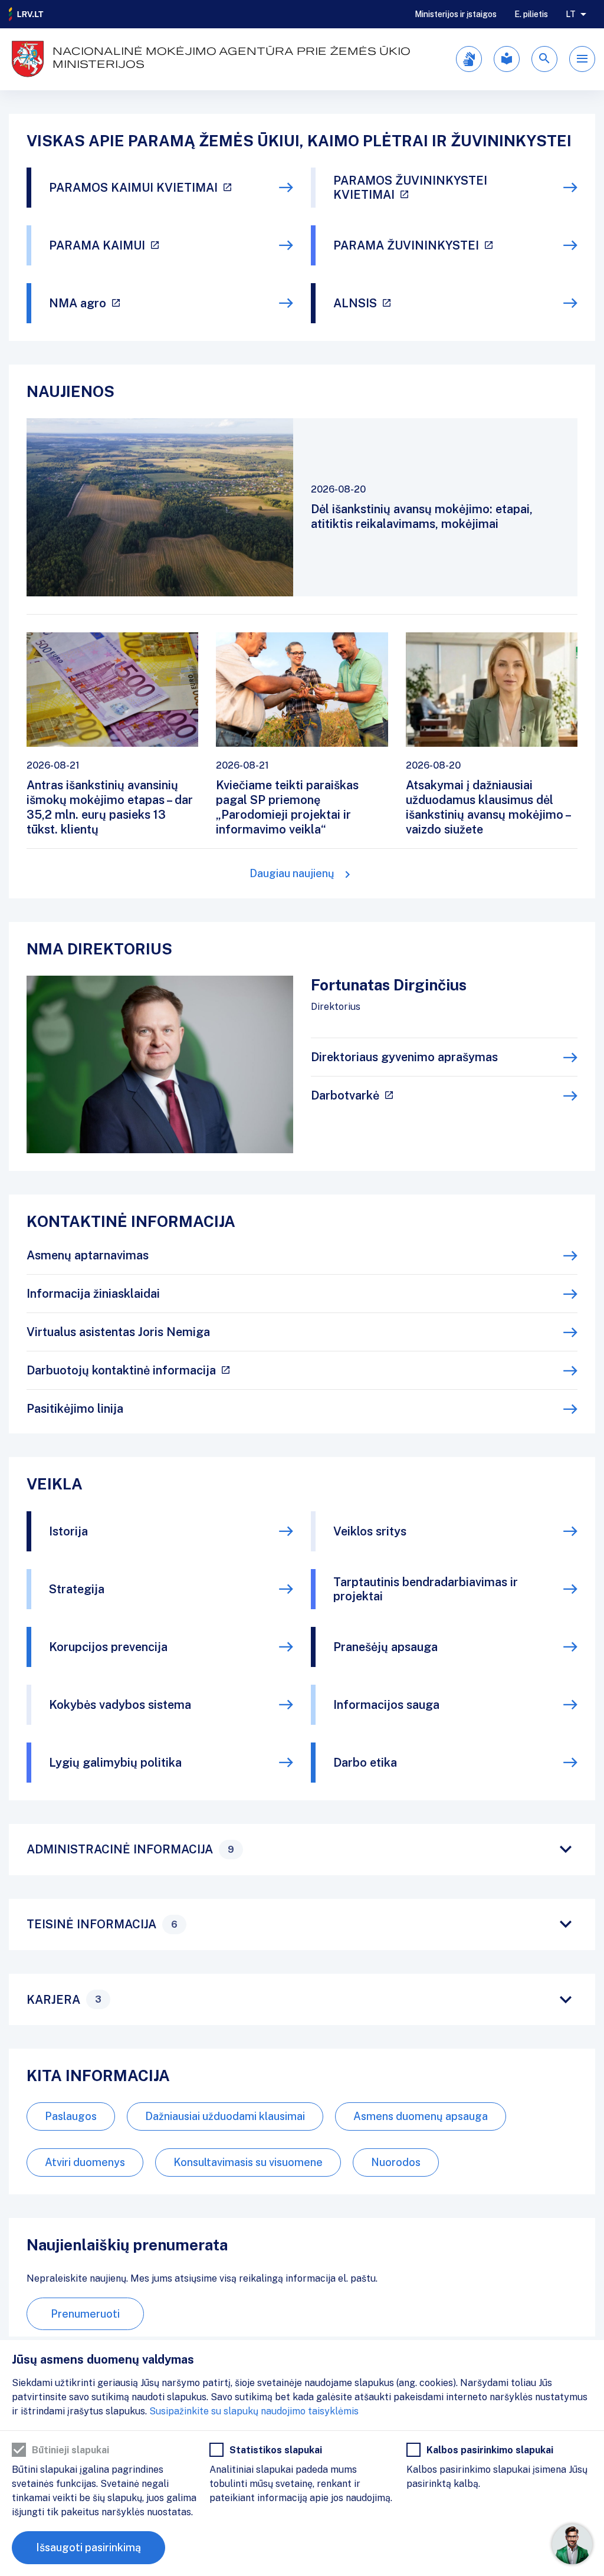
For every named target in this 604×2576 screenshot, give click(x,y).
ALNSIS (355, 303)
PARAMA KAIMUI (97, 245)
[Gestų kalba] (469, 59)
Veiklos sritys (370, 1531)
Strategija (77, 1589)
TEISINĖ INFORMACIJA (102, 1924)
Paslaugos (71, 2116)
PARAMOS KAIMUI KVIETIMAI (133, 188)
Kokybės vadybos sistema (120, 1705)
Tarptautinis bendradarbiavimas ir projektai (426, 1589)
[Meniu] (582, 59)
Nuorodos (396, 2162)
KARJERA (64, 2000)
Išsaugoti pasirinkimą (88, 2547)
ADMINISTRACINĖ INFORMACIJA (130, 1849)
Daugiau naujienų (292, 873)
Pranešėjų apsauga (385, 1647)
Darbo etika (365, 1763)
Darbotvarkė (345, 1095)
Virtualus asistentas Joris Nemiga (118, 1332)
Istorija (68, 1531)
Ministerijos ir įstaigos (456, 14)
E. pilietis (531, 14)
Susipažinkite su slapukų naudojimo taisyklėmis (254, 2411)
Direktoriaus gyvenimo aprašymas (404, 1057)
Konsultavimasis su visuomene (248, 2162)
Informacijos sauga (386, 1705)
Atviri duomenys (85, 2162)
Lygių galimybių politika (115, 1763)
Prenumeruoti (85, 2314)
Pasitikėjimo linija (75, 1409)
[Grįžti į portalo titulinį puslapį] (27, 14)
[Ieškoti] (544, 59)
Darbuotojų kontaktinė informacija (121, 1370)
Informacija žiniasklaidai (93, 1294)
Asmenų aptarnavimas (88, 1255)
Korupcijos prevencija (108, 1647)
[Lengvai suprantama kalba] (507, 59)
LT (571, 14)
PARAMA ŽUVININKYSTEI (406, 245)
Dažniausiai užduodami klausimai (225, 2116)
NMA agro (78, 303)
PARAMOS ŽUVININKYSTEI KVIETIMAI (410, 188)
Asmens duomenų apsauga (421, 2116)
